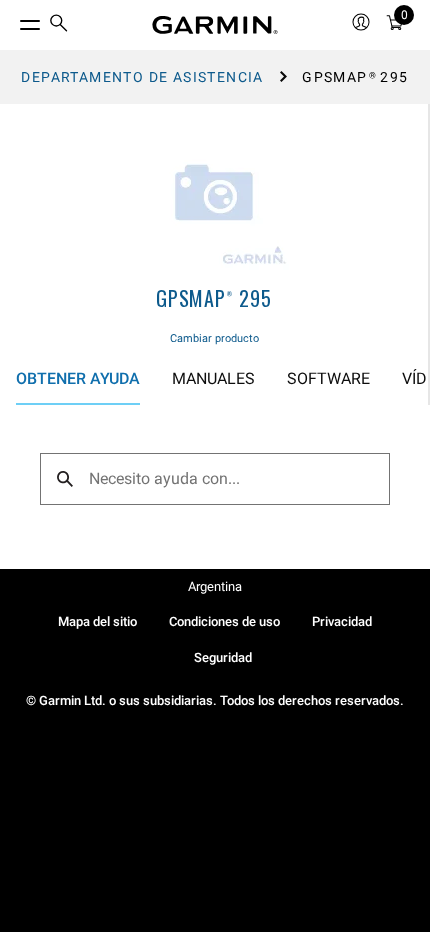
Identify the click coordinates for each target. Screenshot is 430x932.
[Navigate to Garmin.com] (215, 25)
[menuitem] (59, 25)
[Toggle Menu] (12, 20)
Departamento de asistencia (142, 77)
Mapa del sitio (97, 621)
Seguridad (223, 657)
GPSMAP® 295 (214, 298)
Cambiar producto (214, 338)
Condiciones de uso (224, 621)
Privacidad (342, 621)
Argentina (215, 586)
